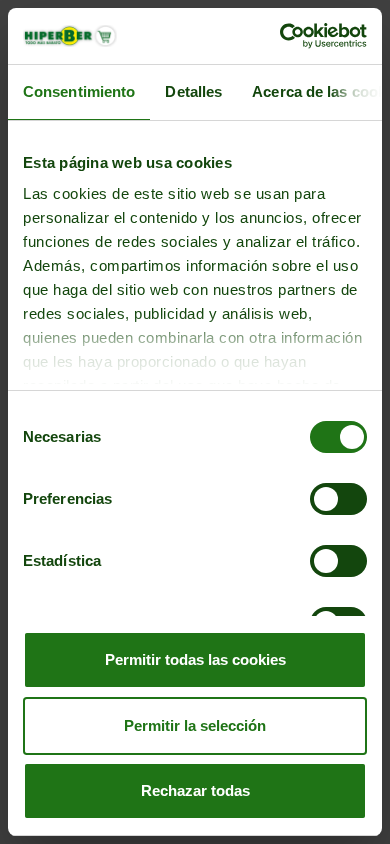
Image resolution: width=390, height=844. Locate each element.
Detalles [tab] (193, 91)
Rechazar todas (195, 790)
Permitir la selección (195, 725)
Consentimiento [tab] (79, 91)
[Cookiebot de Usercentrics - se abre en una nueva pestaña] (280, 36)
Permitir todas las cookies (195, 659)
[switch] (338, 499)
